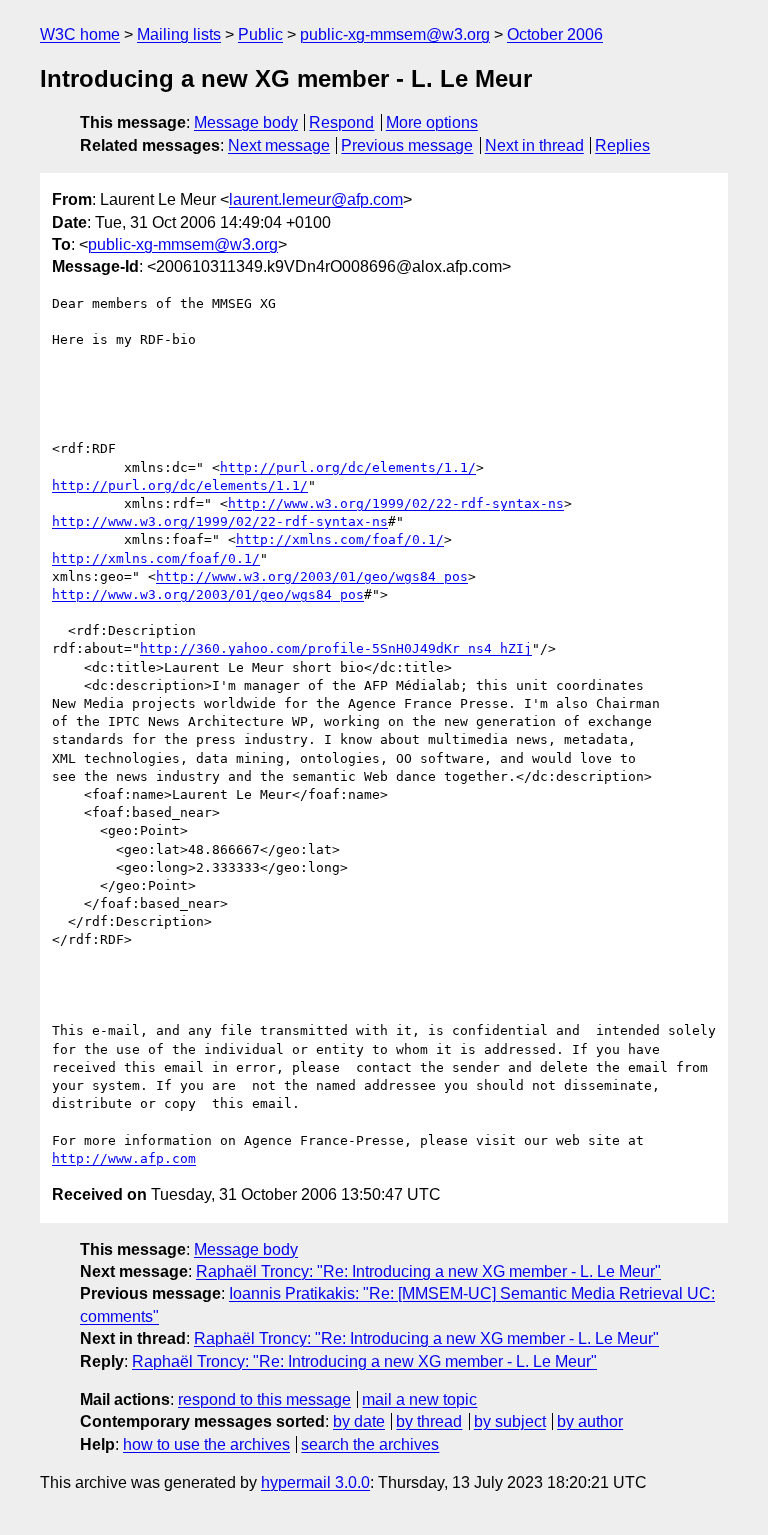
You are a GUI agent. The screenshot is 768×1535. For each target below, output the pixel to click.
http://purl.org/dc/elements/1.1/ (348, 467)
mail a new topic (419, 1399)
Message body (246, 122)
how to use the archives (206, 1444)
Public (260, 34)
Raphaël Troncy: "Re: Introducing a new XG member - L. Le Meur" (428, 1271)
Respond (341, 122)
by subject (510, 1421)
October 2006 (555, 34)
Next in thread (534, 145)
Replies (622, 145)
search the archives (370, 1444)
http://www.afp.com (124, 1158)
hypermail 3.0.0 (315, 1482)
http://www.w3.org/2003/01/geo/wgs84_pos (312, 576)
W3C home (80, 34)
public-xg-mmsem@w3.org (395, 34)
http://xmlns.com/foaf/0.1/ (340, 539)
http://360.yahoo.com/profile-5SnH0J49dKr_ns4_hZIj (336, 648)
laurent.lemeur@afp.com (316, 199)
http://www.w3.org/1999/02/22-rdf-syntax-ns (396, 503)
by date (359, 1421)
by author (590, 1421)
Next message (279, 145)
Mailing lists (179, 34)
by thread (429, 1421)
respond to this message (264, 1399)
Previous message (407, 145)
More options (432, 122)
